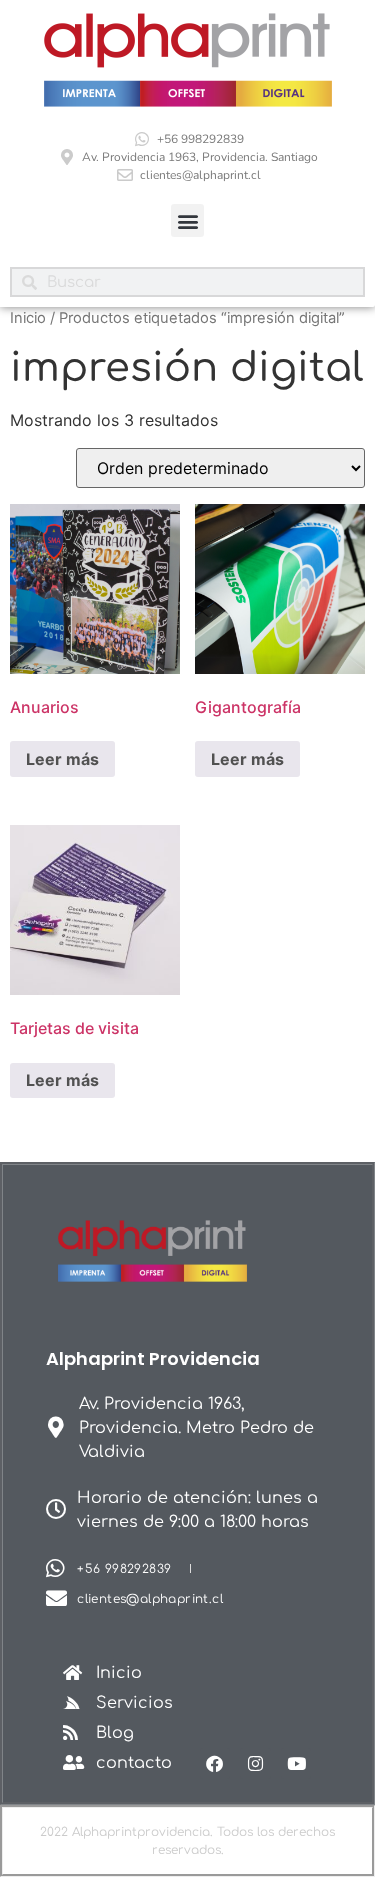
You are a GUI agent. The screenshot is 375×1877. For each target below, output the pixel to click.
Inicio (28, 318)
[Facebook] (215, 1763)
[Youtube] (296, 1763)
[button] (187, 220)
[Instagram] (255, 1763)
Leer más (62, 759)
